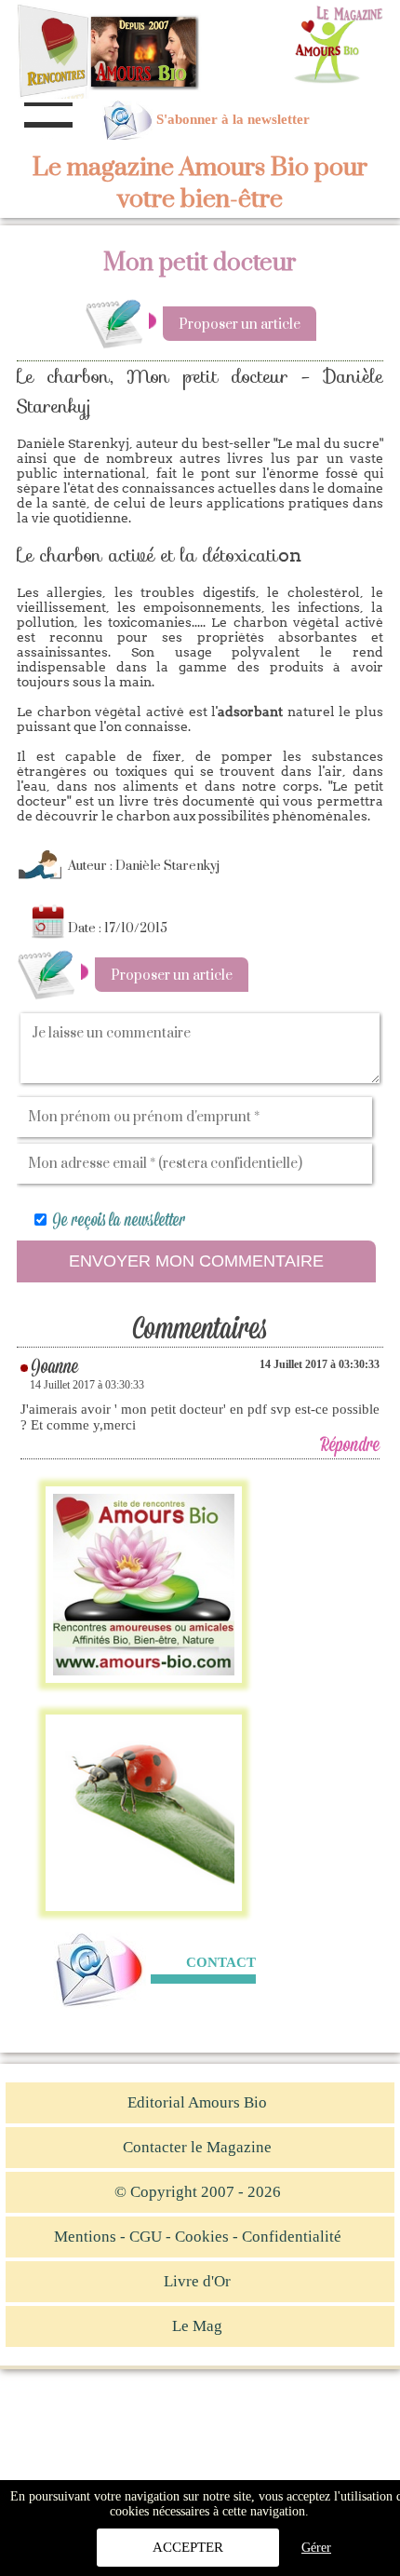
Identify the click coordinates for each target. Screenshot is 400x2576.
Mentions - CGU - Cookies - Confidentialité (198, 2237)
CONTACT (221, 1962)
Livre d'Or (197, 2281)
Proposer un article (240, 325)
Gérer (316, 2548)
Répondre (350, 1446)
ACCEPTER (188, 2547)
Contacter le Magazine (197, 2147)
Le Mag (197, 2326)
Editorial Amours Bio (197, 2102)
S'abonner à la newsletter (233, 119)
